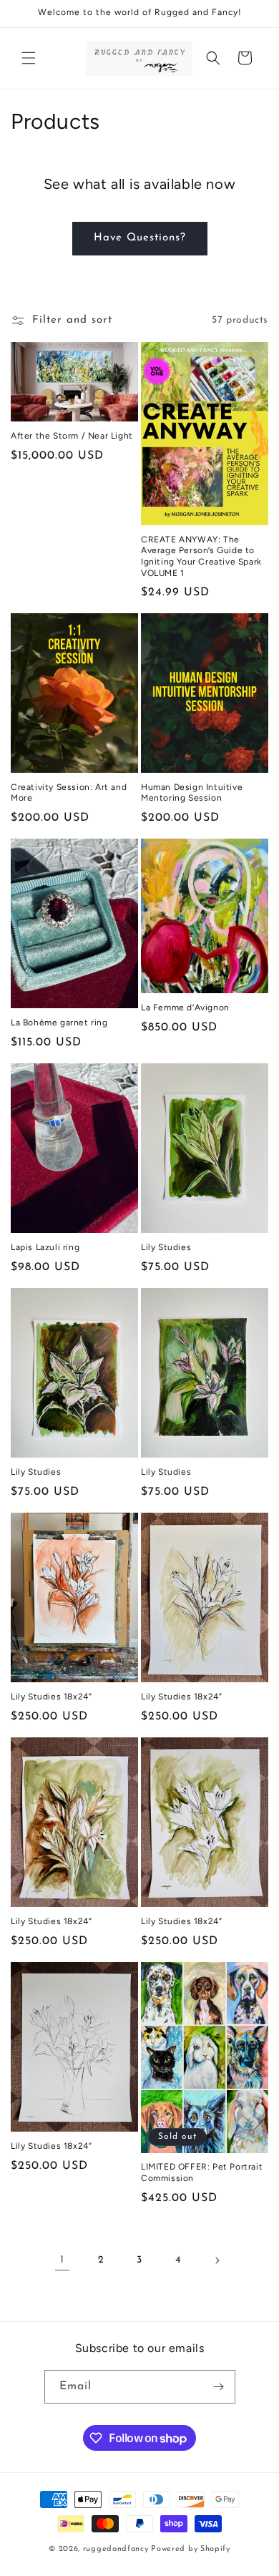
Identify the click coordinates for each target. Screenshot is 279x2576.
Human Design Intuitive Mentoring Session (192, 793)
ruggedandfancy (116, 2549)
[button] (29, 58)
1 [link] (62, 2260)
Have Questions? (140, 238)
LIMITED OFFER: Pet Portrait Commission (202, 2172)
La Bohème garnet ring (59, 1023)
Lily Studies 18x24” (51, 1697)
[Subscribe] (219, 2387)
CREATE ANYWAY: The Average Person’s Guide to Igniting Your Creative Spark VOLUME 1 (201, 556)
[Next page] (217, 2260)
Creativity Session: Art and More (69, 793)
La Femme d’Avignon (185, 1008)
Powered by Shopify (191, 2549)
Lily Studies (166, 1247)
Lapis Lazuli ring (45, 1247)
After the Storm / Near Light (72, 436)
